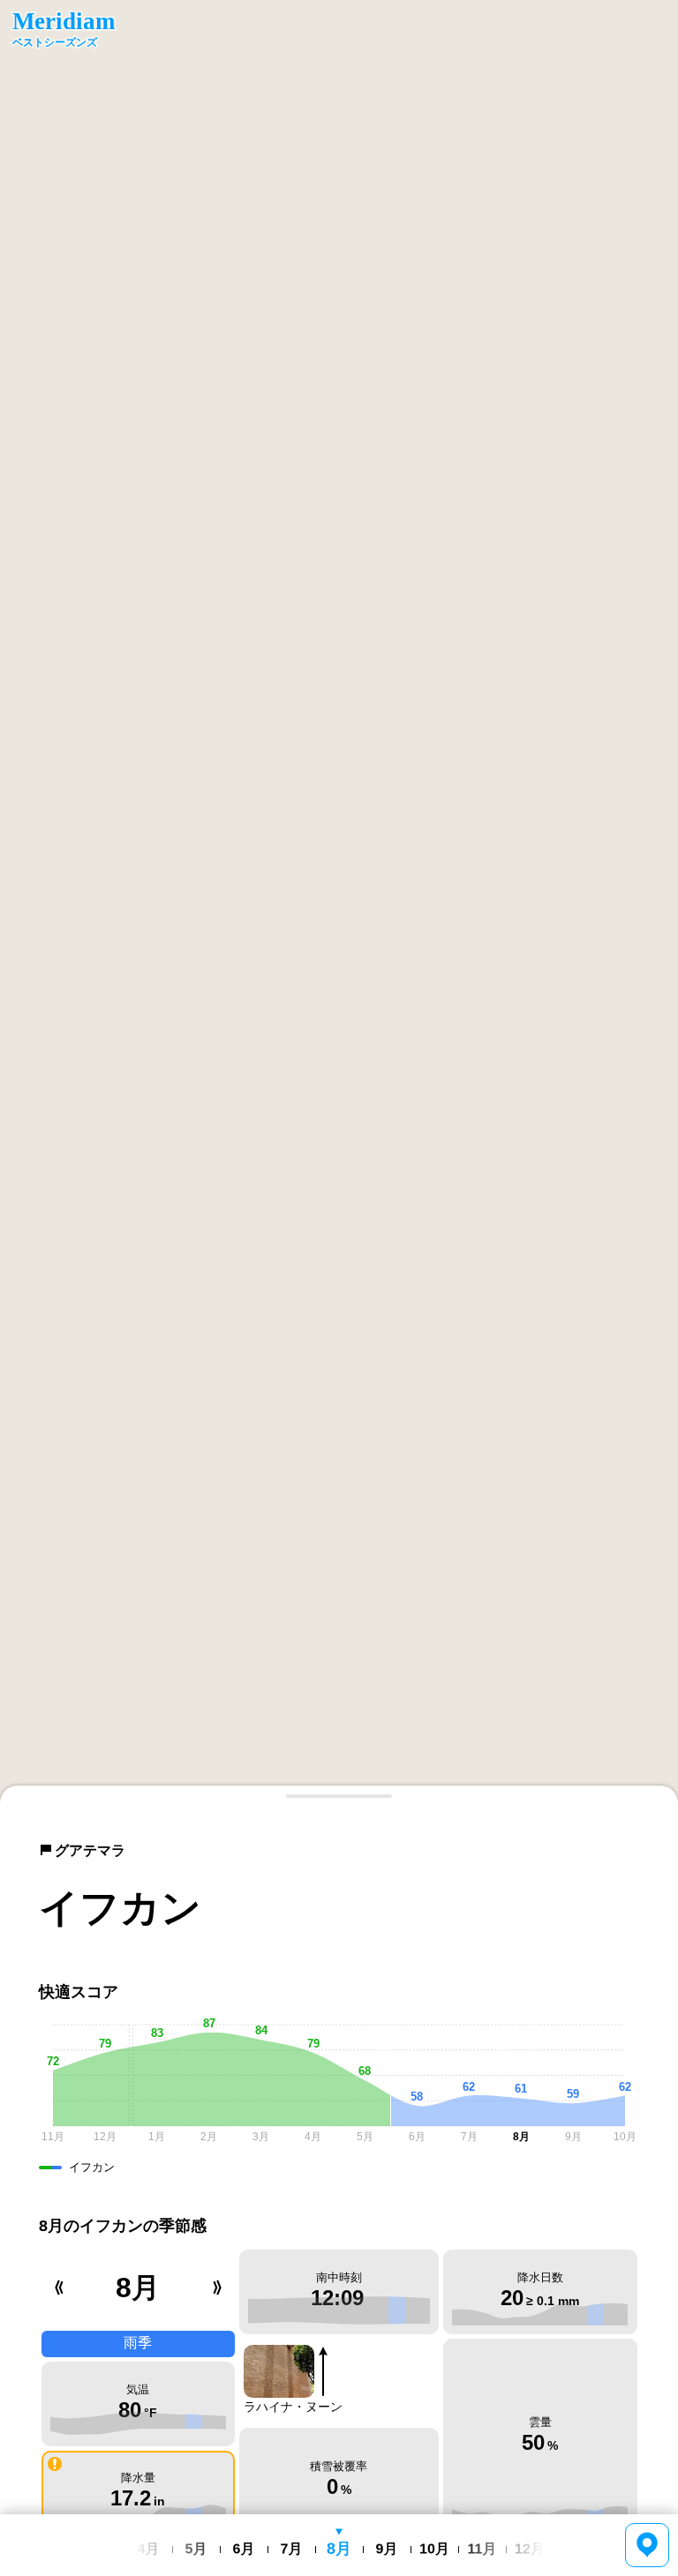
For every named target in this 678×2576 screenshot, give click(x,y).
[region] (339, 902)
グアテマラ (90, 1850)
